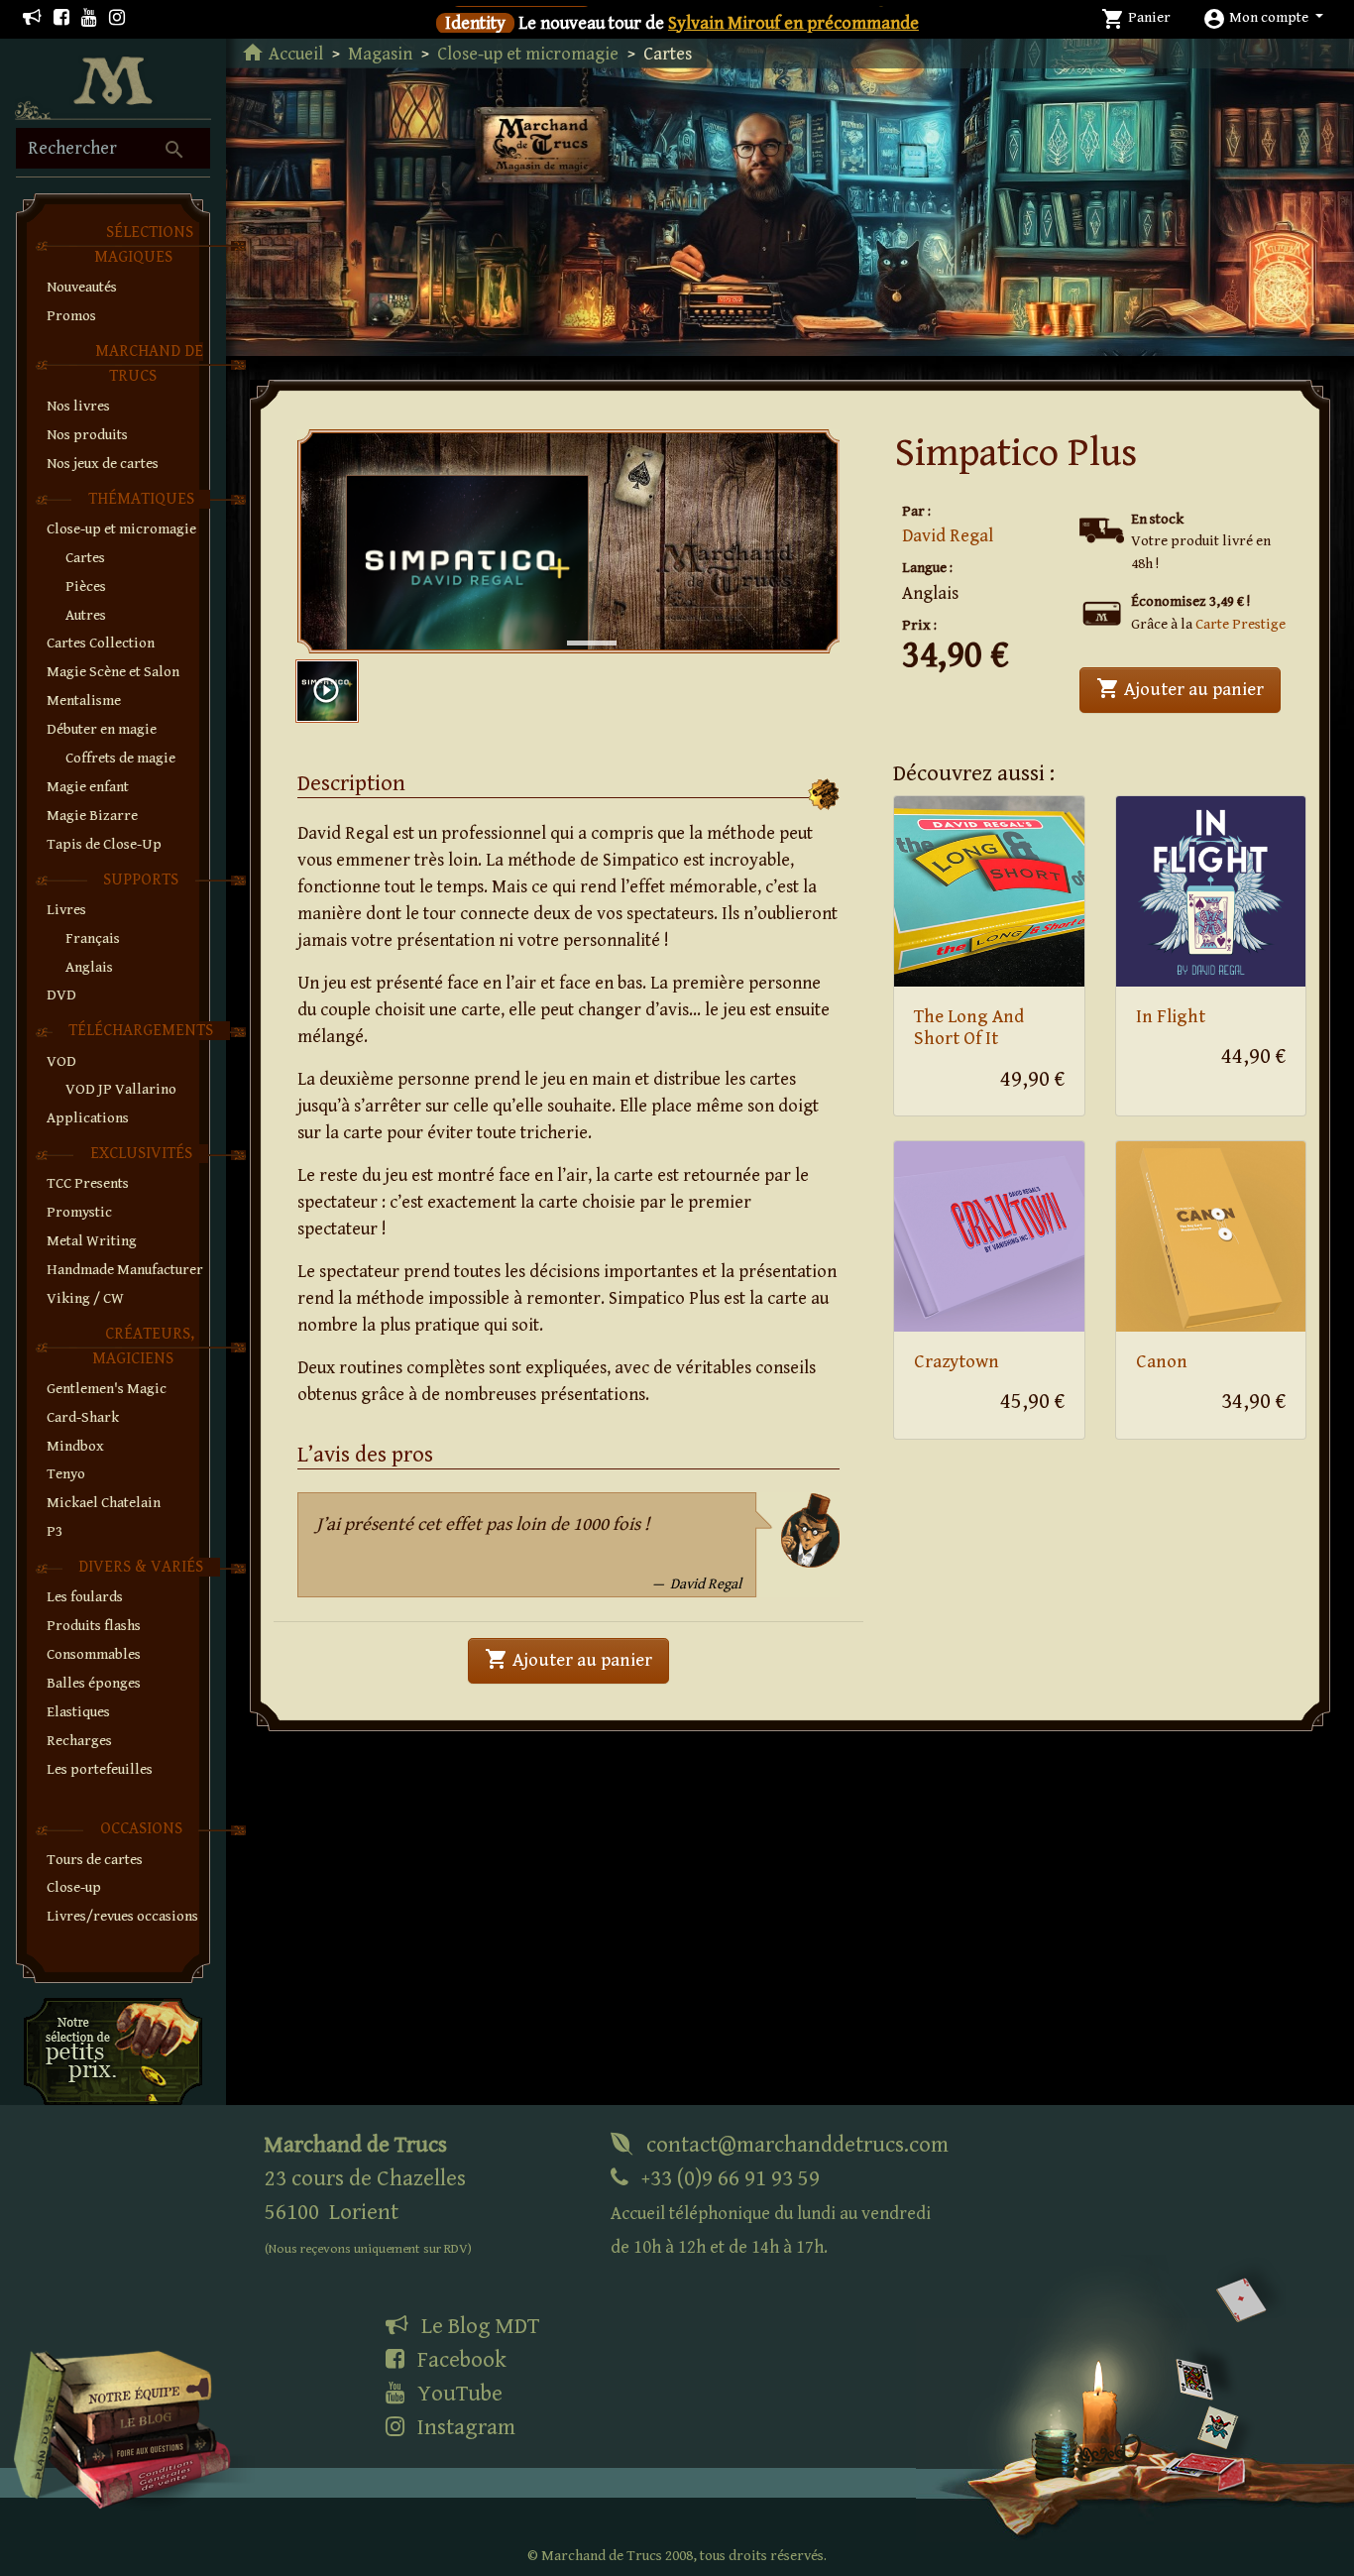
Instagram (464, 2427)
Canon (1162, 1362)
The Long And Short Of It (969, 1028)
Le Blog (478, 2326)
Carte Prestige (1241, 624)
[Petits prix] (113, 2051)
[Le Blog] (32, 18)
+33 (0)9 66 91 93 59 (771, 2212)
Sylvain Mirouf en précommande (793, 23)
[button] (1263, 17)
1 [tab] (577, 623)
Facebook (459, 2360)
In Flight (1171, 1017)
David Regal (948, 536)
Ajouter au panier (1188, 688)
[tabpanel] (569, 541)
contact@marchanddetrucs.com (795, 2145)
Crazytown (957, 1362)
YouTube (457, 2394)
